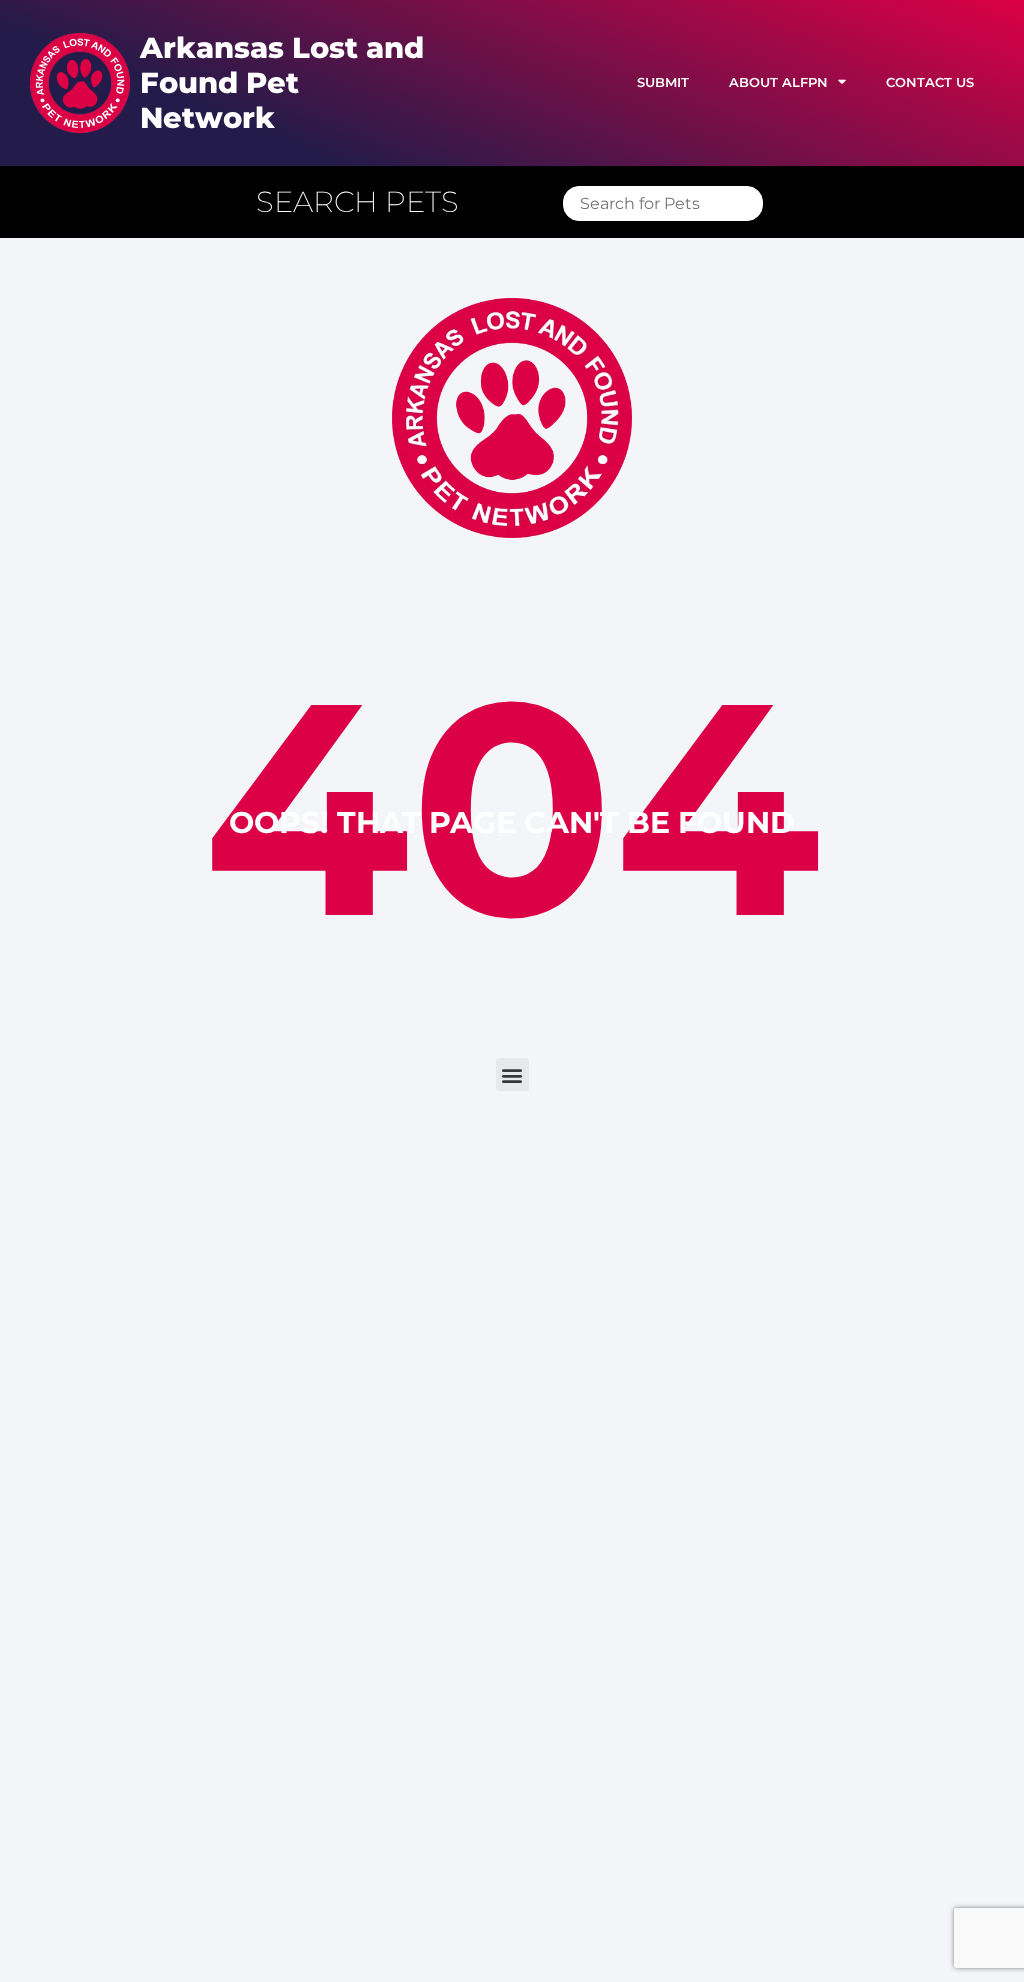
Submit (663, 82)
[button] (367, 202)
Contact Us (930, 82)
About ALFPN (778, 82)
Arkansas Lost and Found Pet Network (282, 82)
